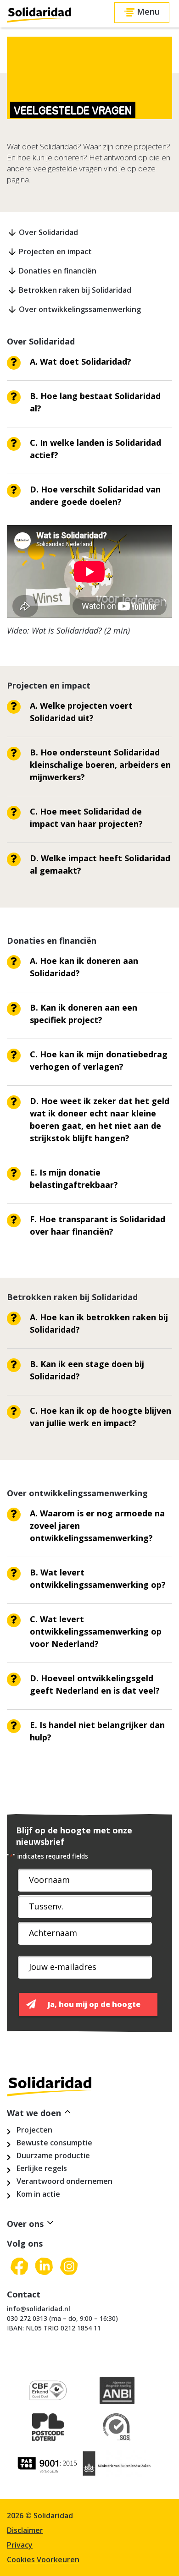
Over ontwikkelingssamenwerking (80, 309)
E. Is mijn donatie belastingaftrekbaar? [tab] (74, 1179)
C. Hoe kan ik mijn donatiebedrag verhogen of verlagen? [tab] (99, 1060)
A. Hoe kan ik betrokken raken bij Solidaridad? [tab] (99, 1323)
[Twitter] (44, 2267)
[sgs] (117, 2431)
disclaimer (25, 2530)
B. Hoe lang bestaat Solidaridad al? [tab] (95, 402)
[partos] (48, 2467)
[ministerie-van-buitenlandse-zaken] (117, 2467)
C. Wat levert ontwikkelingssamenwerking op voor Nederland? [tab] (96, 1631)
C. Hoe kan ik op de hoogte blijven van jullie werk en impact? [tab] (101, 1417)
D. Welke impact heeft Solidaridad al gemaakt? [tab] (100, 864)
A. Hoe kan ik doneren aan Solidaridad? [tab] (84, 967)
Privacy (20, 2545)
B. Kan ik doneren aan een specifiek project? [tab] (84, 1014)
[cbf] (48, 2394)
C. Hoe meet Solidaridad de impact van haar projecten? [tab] (86, 818)
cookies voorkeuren (43, 2560)
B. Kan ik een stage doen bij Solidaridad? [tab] (87, 1370)
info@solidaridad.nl (39, 2309)
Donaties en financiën (58, 271)
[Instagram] (69, 2267)
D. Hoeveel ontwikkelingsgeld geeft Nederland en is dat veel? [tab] (95, 1684)
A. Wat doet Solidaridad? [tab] (81, 361)
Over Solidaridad (48, 232)
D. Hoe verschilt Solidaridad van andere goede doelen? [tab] (95, 495)
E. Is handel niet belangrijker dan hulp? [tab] (97, 1731)
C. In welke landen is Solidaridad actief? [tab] (95, 449)
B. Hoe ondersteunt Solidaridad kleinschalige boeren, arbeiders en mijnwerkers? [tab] (100, 765)
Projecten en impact (55, 252)
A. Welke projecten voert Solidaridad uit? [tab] (81, 712)
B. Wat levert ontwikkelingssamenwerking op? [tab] (98, 1578)
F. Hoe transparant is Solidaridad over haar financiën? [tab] (98, 1225)
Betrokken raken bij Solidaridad (75, 290)
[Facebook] (19, 2267)
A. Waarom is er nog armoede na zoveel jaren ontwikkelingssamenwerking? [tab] (97, 1526)
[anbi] (117, 2394)
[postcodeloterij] (48, 2431)
